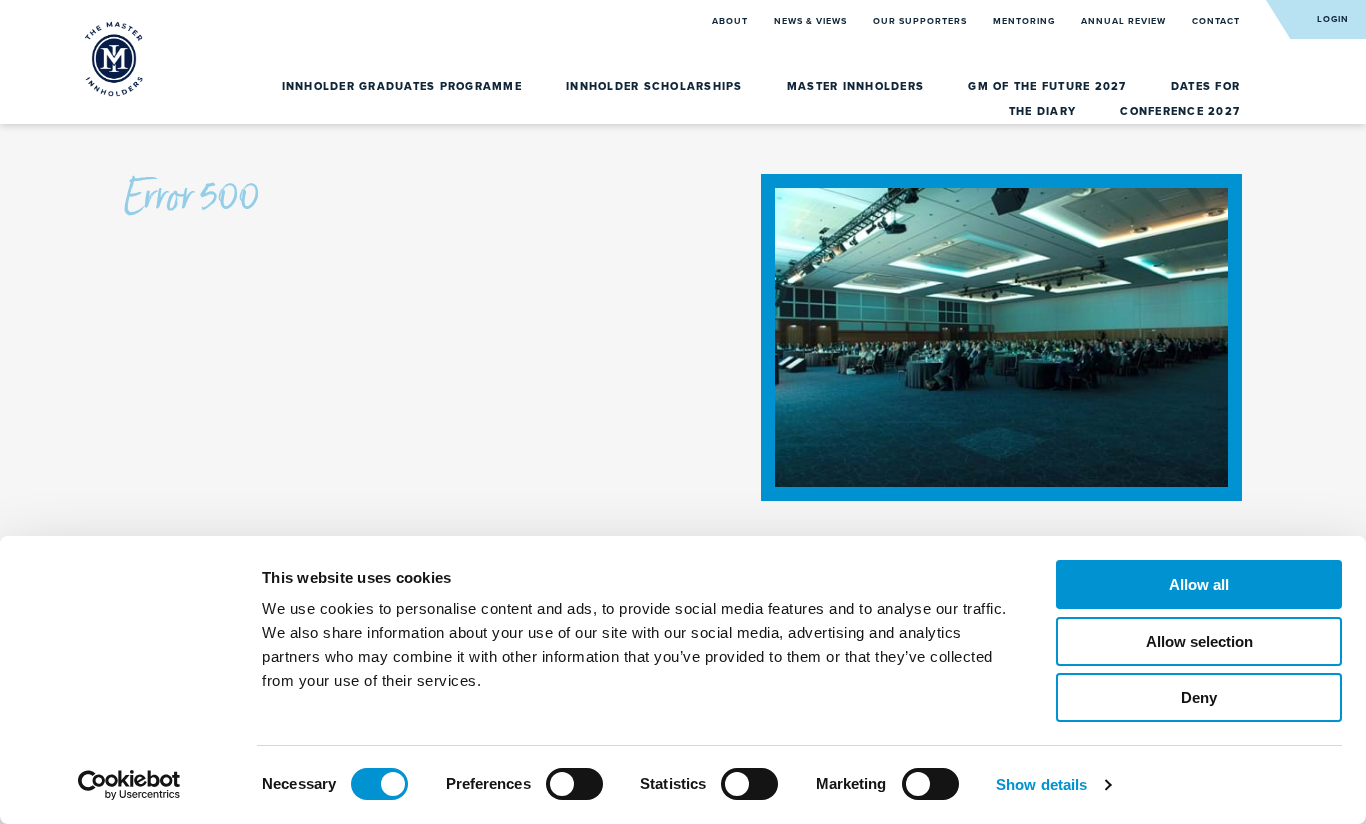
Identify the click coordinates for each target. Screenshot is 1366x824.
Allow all (1199, 584)
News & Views (812, 21)
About (731, 21)
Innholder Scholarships (656, 86)
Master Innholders (858, 86)
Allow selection (1199, 641)
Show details (1041, 784)
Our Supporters (921, 21)
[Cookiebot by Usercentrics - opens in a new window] (129, 785)
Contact (1216, 21)
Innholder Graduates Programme (404, 86)
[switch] (574, 784)
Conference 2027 (1180, 111)
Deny (1199, 697)
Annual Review (1125, 21)
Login (1333, 19)
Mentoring (1025, 21)
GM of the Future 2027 (1049, 86)
